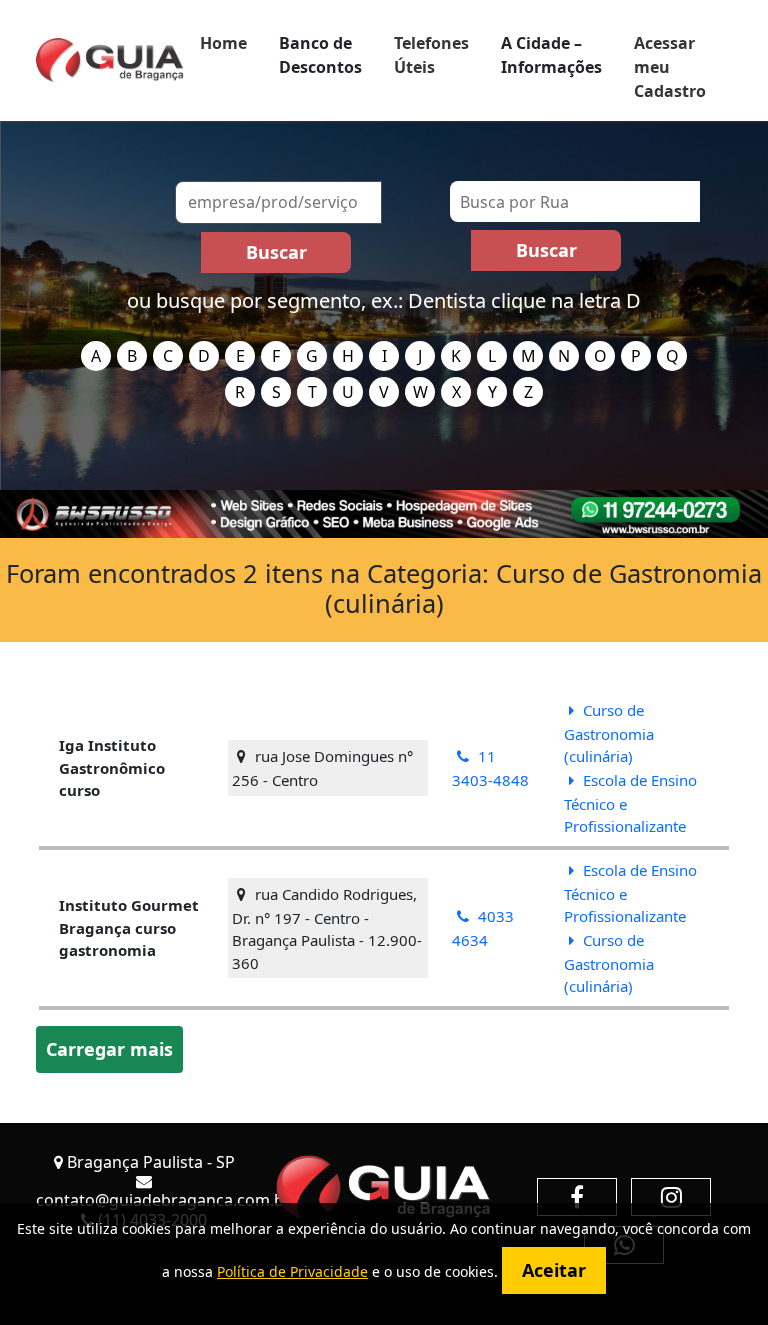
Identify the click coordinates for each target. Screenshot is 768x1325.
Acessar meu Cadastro (670, 67)
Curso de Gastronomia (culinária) (609, 733)
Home (223, 43)
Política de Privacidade (292, 1271)
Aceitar (554, 1270)
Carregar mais (109, 1049)
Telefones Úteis (431, 55)
